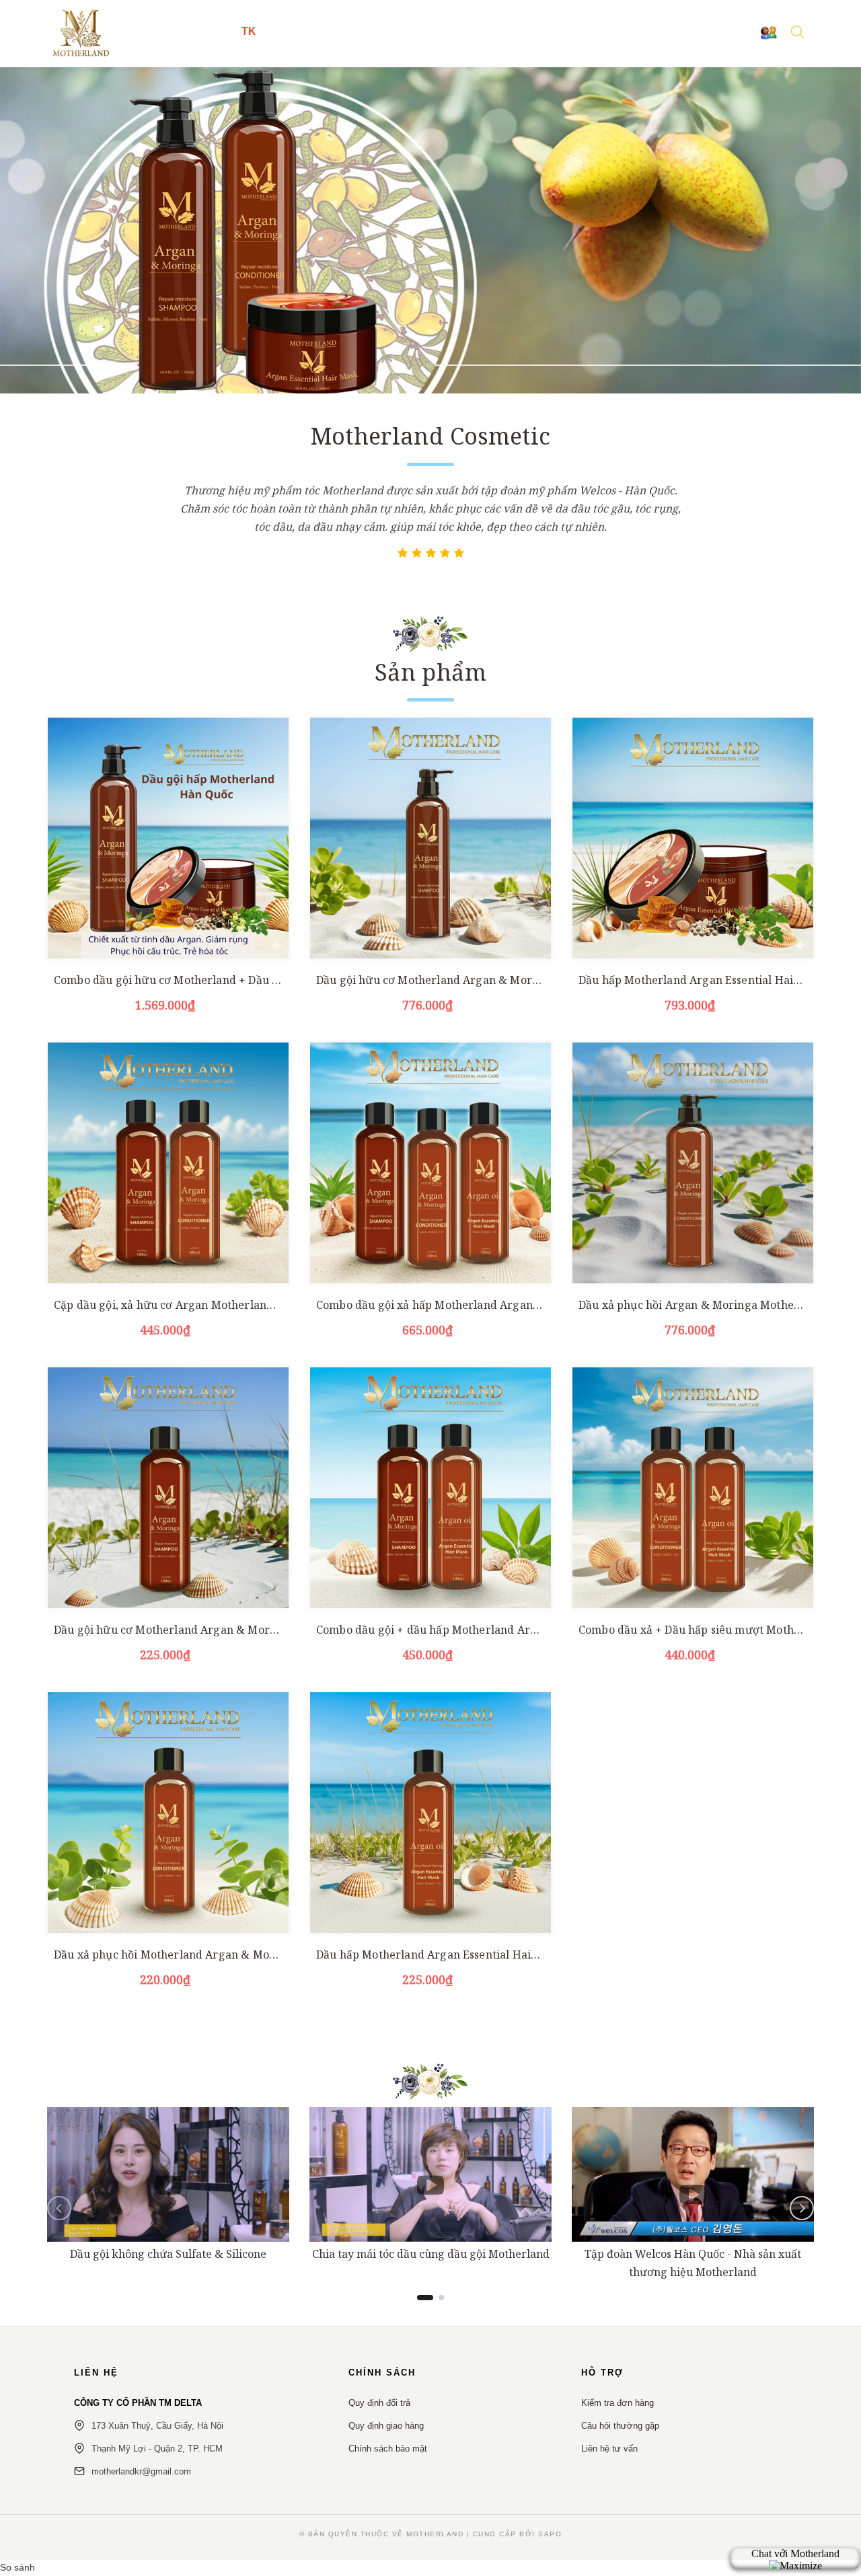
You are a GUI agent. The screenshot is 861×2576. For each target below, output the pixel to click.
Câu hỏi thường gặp (620, 2426)
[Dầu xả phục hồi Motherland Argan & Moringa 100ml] (168, 1813)
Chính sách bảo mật (388, 2449)
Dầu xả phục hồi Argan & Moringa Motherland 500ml (718, 1305)
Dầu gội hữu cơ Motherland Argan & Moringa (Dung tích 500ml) (484, 980)
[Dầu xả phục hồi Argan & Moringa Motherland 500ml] (693, 1163)
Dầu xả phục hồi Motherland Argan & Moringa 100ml (193, 1955)
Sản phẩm (430, 672)
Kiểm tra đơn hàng (617, 2403)
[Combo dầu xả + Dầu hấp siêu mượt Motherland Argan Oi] (693, 1488)
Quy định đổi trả (379, 2403)
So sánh (17, 2567)
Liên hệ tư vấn (609, 2449)
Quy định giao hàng (386, 2426)
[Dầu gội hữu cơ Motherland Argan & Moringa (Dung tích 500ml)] (430, 838)
